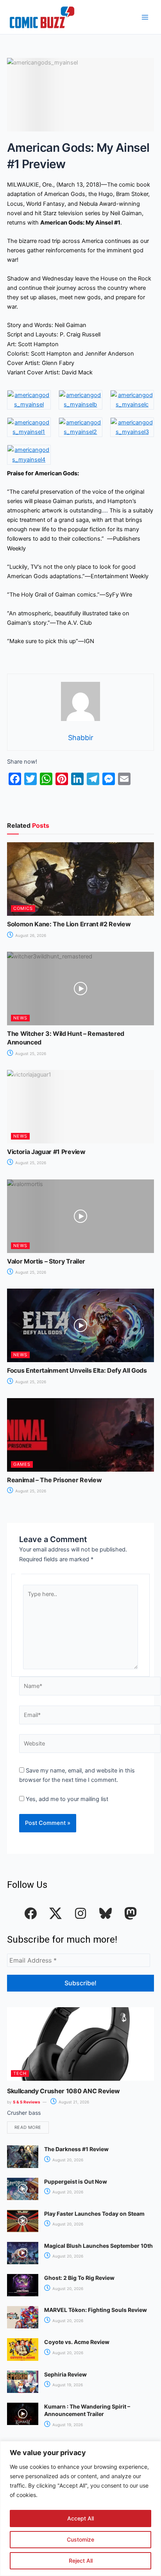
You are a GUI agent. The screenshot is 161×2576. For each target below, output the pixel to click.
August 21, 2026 (73, 2102)
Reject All (81, 2561)
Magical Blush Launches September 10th (98, 2246)
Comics (23, 908)
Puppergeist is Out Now (76, 2181)
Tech (20, 2073)
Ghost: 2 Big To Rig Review (79, 2278)
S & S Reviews (27, 2102)
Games (22, 1464)
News (20, 1018)
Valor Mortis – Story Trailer (46, 1261)
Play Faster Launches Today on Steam (94, 2214)
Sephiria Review (65, 2374)
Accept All (80, 2518)
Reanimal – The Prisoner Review (54, 1480)
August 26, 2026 (30, 935)
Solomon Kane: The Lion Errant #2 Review (69, 924)
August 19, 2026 (67, 2385)
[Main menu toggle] (145, 17)
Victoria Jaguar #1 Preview (46, 1152)
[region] (80, 2509)
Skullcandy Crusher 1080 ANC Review (64, 2091)
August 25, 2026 (30, 1053)
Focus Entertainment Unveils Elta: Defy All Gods (77, 1370)
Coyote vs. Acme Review (77, 2342)
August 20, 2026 (67, 2160)
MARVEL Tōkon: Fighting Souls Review (96, 2310)
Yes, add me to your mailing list (66, 1799)
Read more (28, 2127)
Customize (80, 2539)
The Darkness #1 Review (76, 2149)
